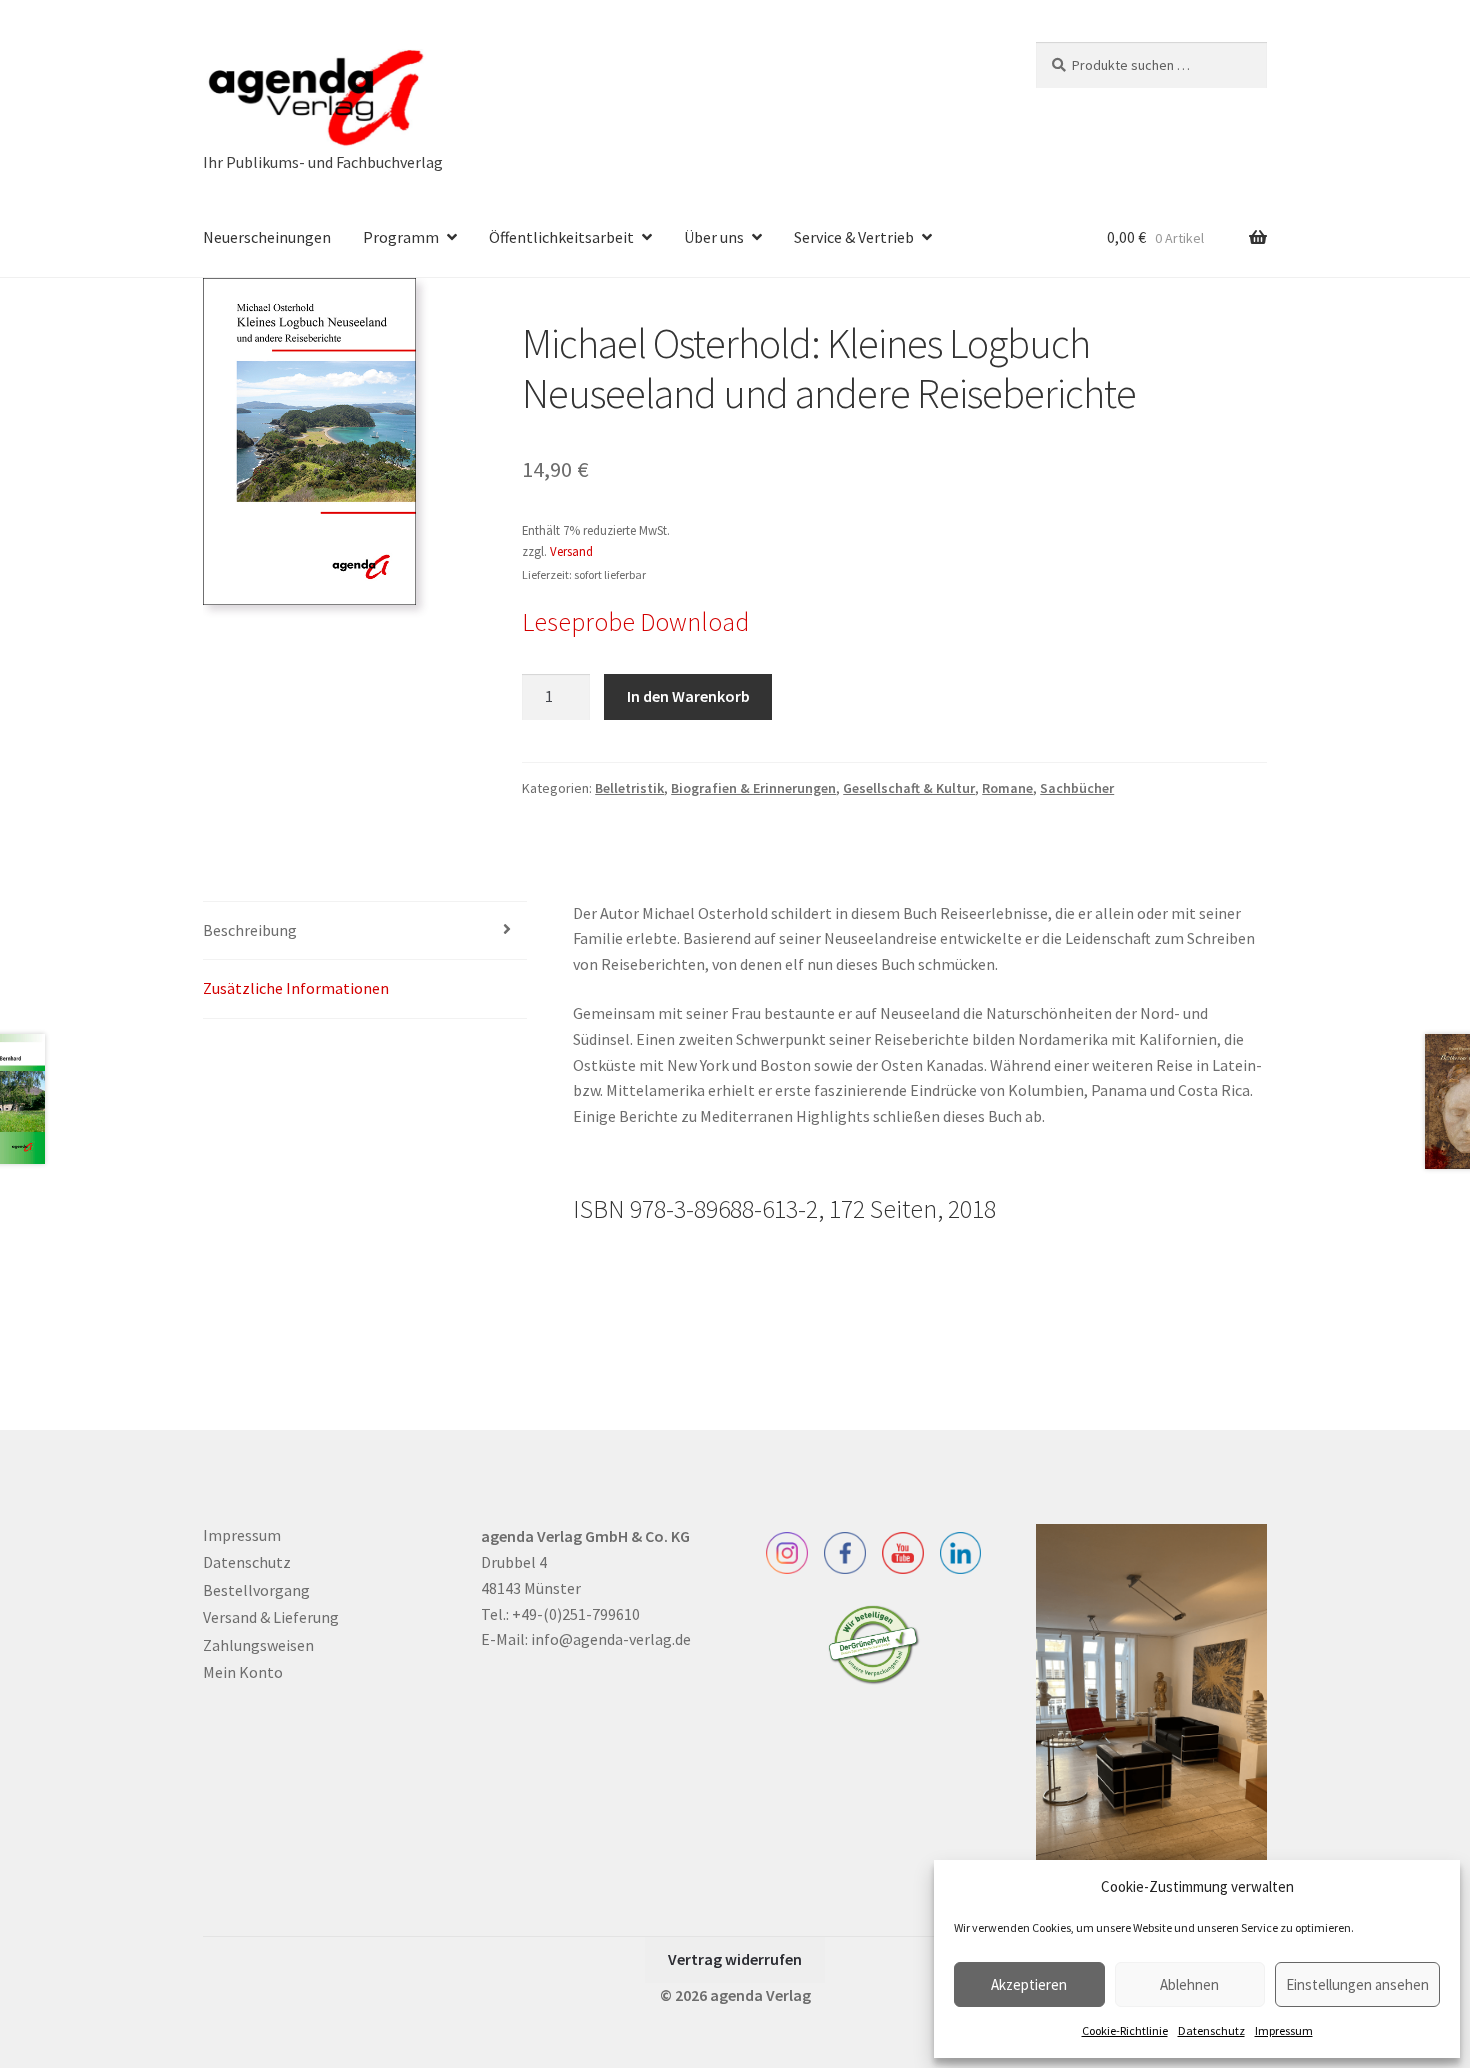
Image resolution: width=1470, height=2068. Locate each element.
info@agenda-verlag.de (611, 1639)
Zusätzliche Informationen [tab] (296, 988)
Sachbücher (1077, 788)
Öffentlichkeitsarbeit (561, 237)
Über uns (714, 237)
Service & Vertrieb (854, 237)
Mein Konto (243, 1672)
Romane (1007, 788)
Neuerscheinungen (267, 237)
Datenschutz (1211, 2030)
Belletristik (629, 788)
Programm (401, 237)
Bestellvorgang (256, 1590)
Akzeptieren (1029, 1984)
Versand (571, 551)
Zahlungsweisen (258, 1645)
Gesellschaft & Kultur (909, 788)
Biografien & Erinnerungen (753, 788)
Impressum (1284, 2030)
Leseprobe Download (635, 622)
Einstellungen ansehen (1357, 1984)
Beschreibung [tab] (250, 930)
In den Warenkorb (688, 696)
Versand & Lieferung (271, 1617)
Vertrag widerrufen (735, 1959)
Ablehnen (1189, 1984)
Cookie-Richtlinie (1125, 2030)
